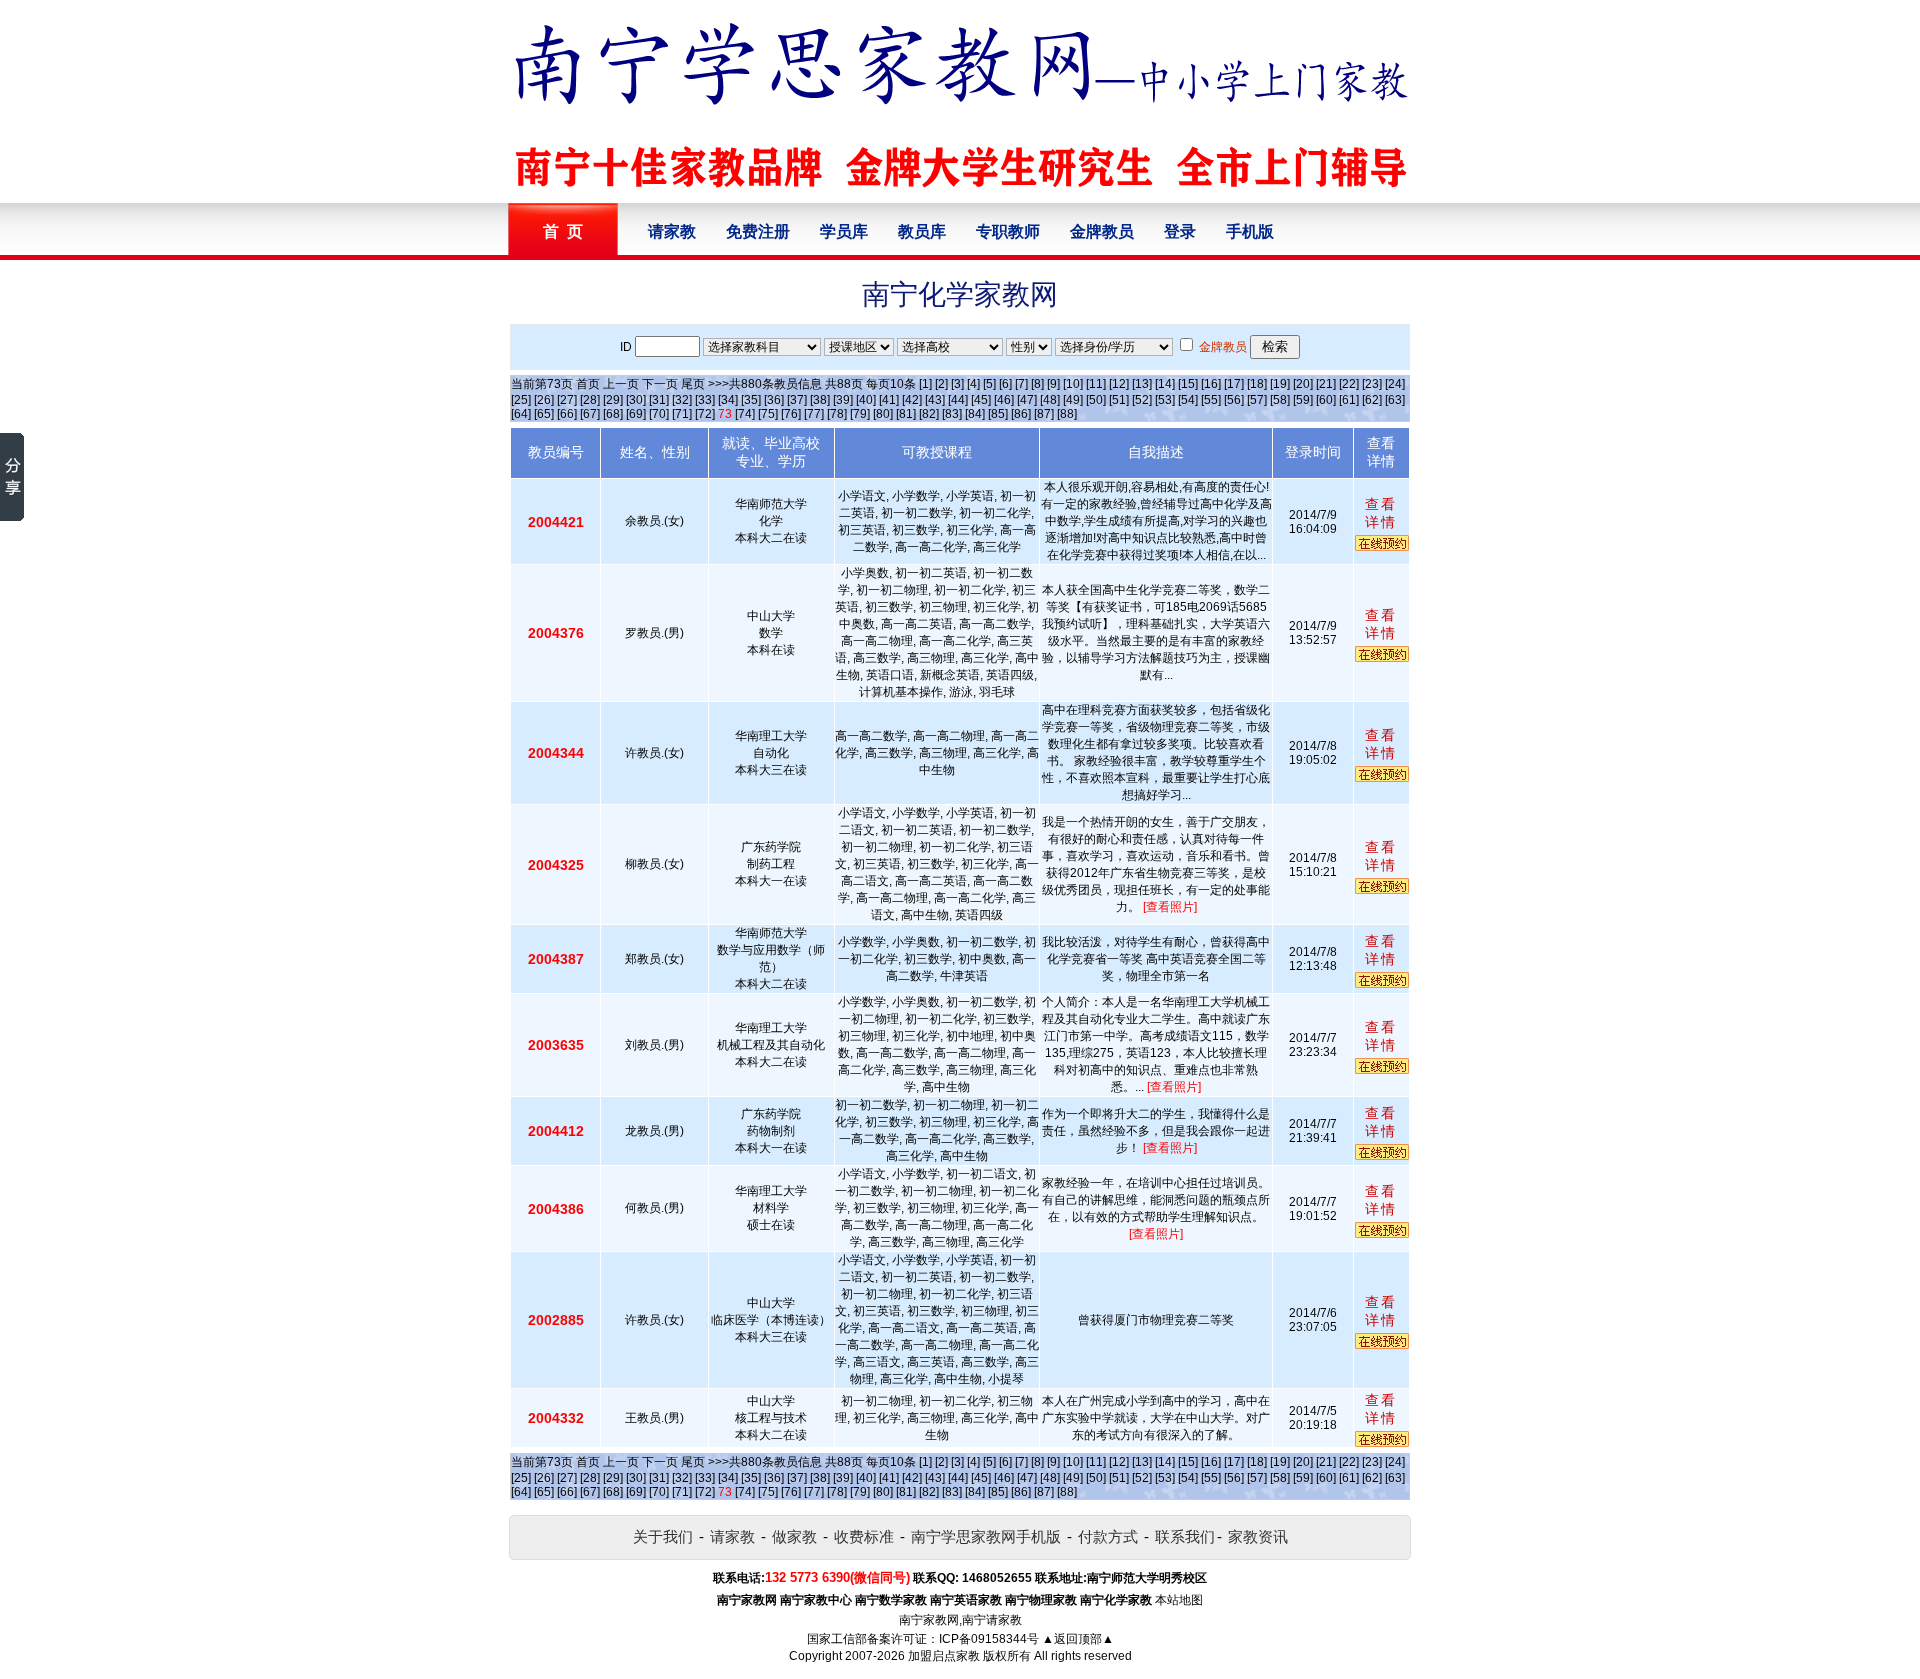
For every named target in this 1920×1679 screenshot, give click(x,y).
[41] (889, 400)
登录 (1180, 231)
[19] (1280, 384)
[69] (636, 414)
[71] (682, 414)
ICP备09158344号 (989, 1639)
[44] (958, 400)
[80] (883, 414)
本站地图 (1179, 1600)
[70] (659, 414)
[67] (590, 414)
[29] (613, 400)
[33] (705, 400)
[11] (1096, 384)
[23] (1372, 384)
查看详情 (1381, 513)
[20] (1303, 384)
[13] (1142, 384)
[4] (973, 384)
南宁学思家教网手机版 (986, 1536)
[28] (590, 400)
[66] (567, 414)
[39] (843, 400)
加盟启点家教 (944, 1656)
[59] (1303, 400)
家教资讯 (1258, 1536)
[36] (774, 400)
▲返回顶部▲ (1078, 1639)
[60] (1326, 400)
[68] (613, 414)
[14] (1165, 384)
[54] (1188, 400)
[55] (1211, 400)
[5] (989, 384)
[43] (935, 400)
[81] (906, 414)
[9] (1053, 384)
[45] (981, 400)
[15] (1188, 384)
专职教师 (1008, 231)
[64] (521, 414)
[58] (1280, 400)
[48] (1050, 400)
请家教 (672, 231)
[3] (957, 384)
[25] (521, 400)
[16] (1211, 384)
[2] (941, 384)
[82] (929, 414)
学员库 (844, 231)
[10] (1073, 384)
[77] (814, 414)
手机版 (1250, 231)
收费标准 (864, 1536)
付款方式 (1108, 1536)
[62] (1372, 400)
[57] (1257, 400)
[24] (1395, 384)
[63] (1395, 400)
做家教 (794, 1536)
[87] (1044, 414)
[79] (860, 414)
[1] (925, 384)
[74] (745, 414)
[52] (1142, 400)
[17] (1234, 384)
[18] (1257, 384)
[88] (1067, 414)
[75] (768, 414)
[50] (1096, 400)
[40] (866, 400)
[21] (1326, 384)
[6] (1005, 384)
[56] (1234, 400)
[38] (820, 400)
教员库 (922, 231)
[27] (567, 400)
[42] (912, 400)
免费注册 (758, 231)
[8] (1037, 384)
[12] (1119, 384)
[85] (998, 414)
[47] (1027, 400)
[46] (1004, 400)
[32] (682, 400)
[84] (975, 414)
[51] (1119, 400)
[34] (728, 400)
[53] (1165, 400)
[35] (751, 400)
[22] (1349, 384)
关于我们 (663, 1536)
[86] (1021, 414)
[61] (1349, 400)
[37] (797, 400)
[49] (1073, 400)
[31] (659, 400)
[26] (544, 400)
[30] (636, 400)
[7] (1021, 384)
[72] (705, 414)
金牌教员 (1102, 231)
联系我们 (1185, 1536)
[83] (952, 414)
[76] (791, 414)
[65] (544, 414)
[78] (837, 414)
